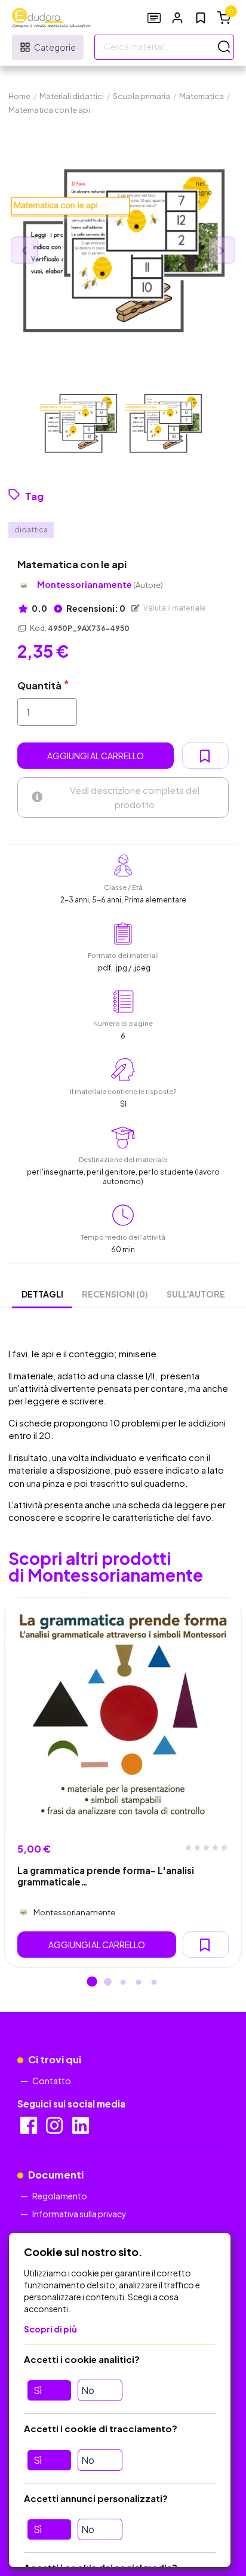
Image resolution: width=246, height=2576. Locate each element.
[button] (177, 18)
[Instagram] (55, 2129)
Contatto (52, 2081)
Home (19, 96)
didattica (31, 530)
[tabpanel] (123, 1783)
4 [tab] (139, 1983)
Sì (38, 2390)
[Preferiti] (201, 18)
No (88, 2390)
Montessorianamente (100, 585)
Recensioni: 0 (95, 608)
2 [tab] (107, 1983)
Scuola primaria (142, 96)
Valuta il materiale (174, 608)
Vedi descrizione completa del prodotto (135, 797)
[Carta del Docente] (154, 18)
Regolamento (60, 2196)
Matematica (202, 96)
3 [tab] (123, 1983)
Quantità (39, 685)
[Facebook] (30, 2129)
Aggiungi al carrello (96, 756)
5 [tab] (154, 1983)
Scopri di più (50, 2329)
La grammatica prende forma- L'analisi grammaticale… (106, 1876)
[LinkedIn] (82, 2129)
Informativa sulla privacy (79, 2214)
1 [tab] (92, 1983)
